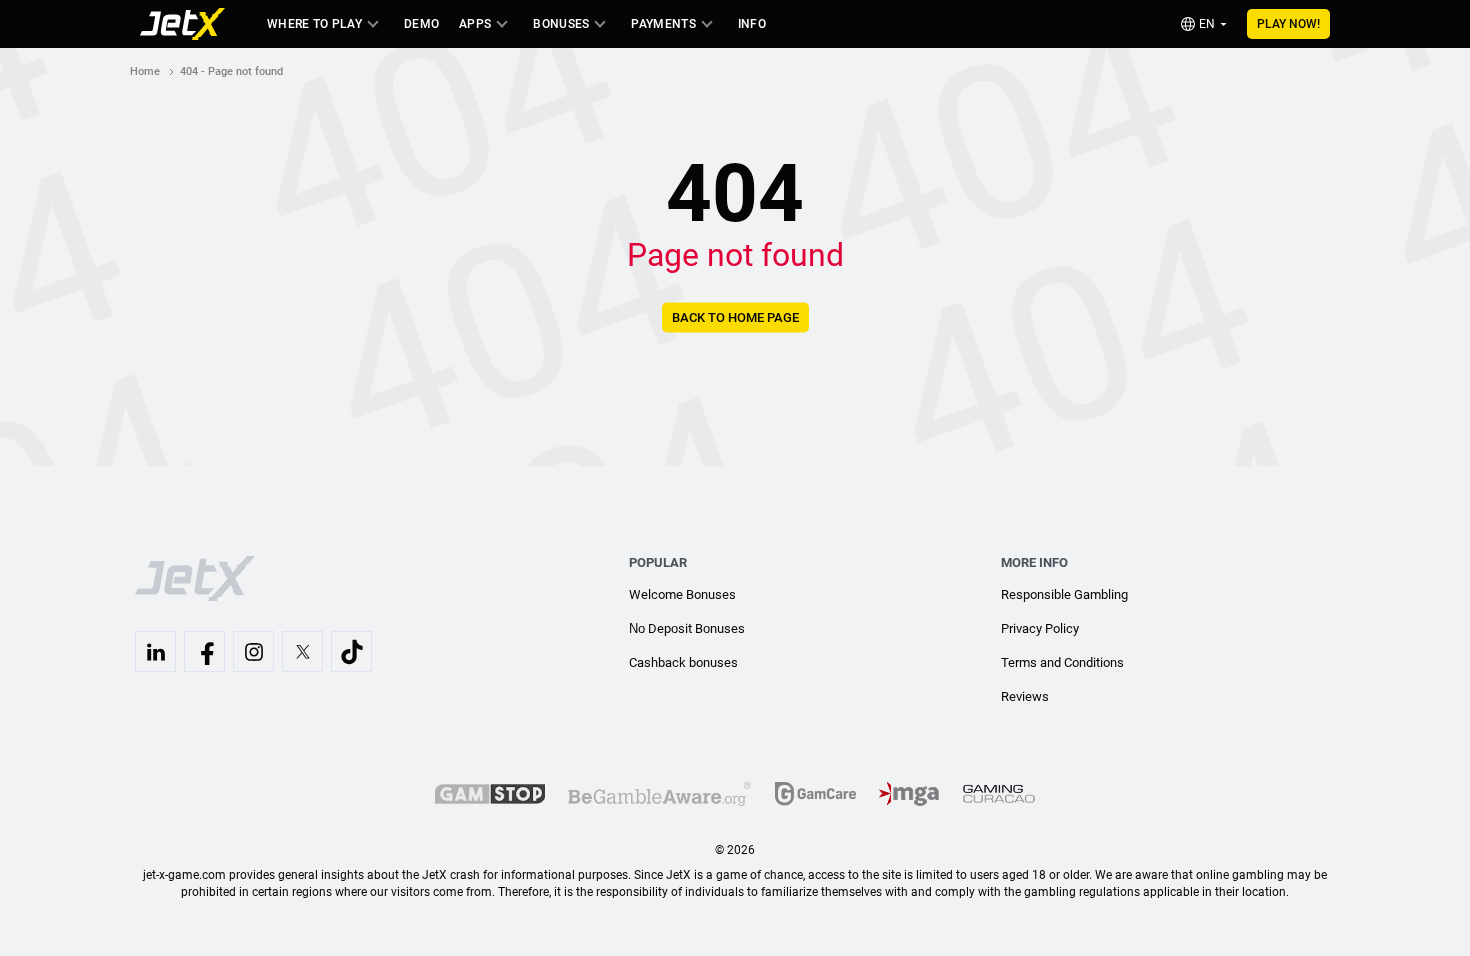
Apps (475, 24)
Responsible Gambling (1064, 594)
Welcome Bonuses (682, 594)
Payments (663, 24)
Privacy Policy (1040, 628)
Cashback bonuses (683, 662)
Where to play (314, 24)
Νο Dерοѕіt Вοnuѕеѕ (687, 628)
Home (145, 71)
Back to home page (735, 317)
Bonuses (561, 24)
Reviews (1025, 696)
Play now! (1288, 24)
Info (752, 24)
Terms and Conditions (1062, 662)
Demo (421, 24)
